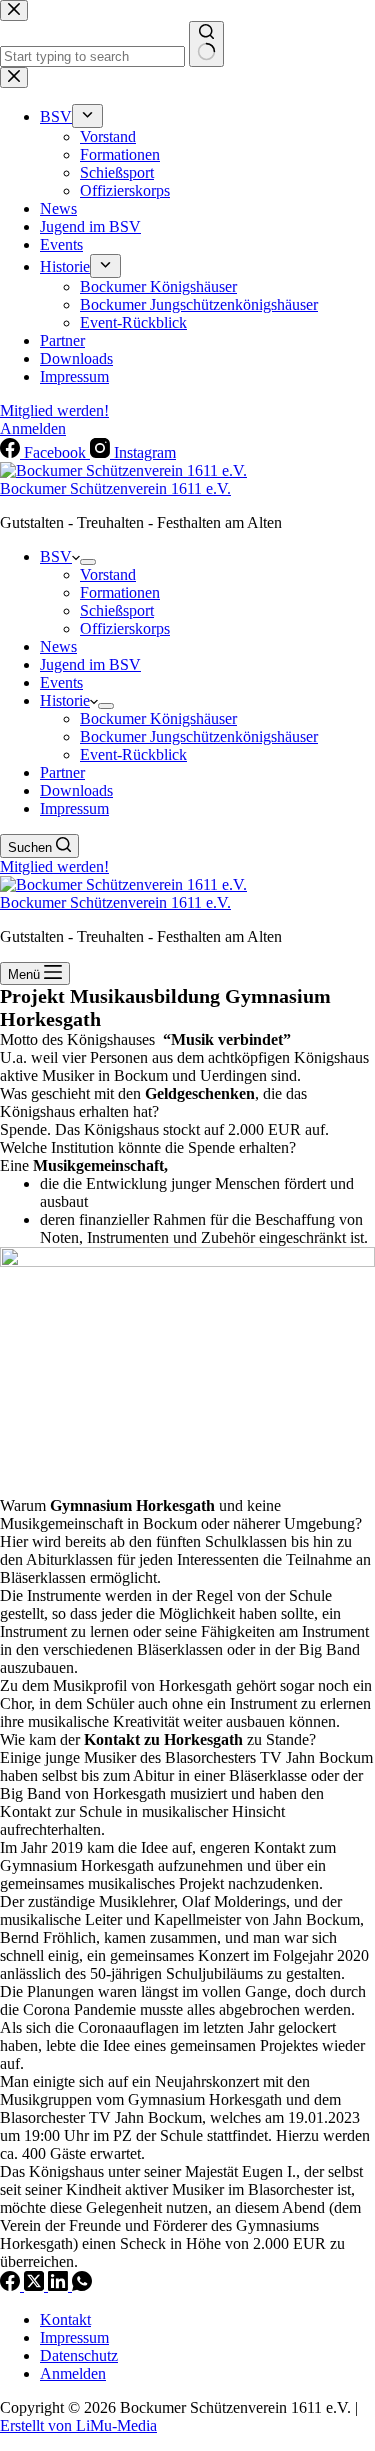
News (58, 646)
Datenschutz (79, 2355)
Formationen (120, 592)
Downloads (76, 790)
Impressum (74, 808)
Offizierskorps (125, 628)
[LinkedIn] (60, 2285)
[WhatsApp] (82, 2285)
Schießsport (117, 610)
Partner (62, 772)
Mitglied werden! (54, 866)
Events (61, 682)
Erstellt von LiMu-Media (78, 2425)
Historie (65, 700)
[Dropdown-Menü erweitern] (88, 562)
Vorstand (108, 574)
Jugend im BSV (90, 664)
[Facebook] (12, 2285)
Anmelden (73, 2373)
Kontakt (65, 2319)
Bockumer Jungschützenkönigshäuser (199, 736)
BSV (56, 556)
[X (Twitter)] (36, 2285)
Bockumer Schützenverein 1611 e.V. (115, 488)
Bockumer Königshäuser (158, 718)
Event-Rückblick (133, 754)
